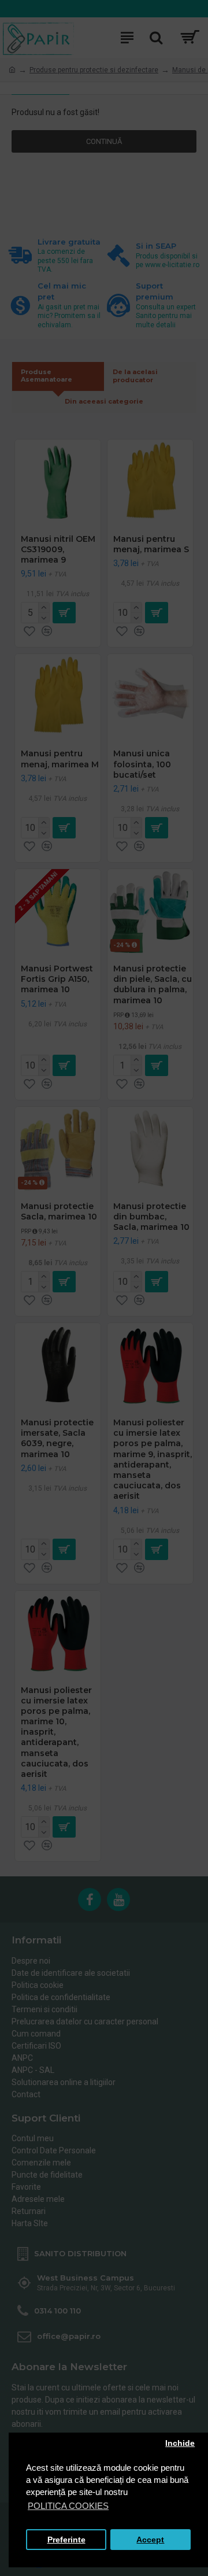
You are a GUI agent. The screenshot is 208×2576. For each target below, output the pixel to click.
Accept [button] (150, 2540)
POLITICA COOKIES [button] (68, 2506)
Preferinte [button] (66, 2540)
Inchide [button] (180, 2443)
